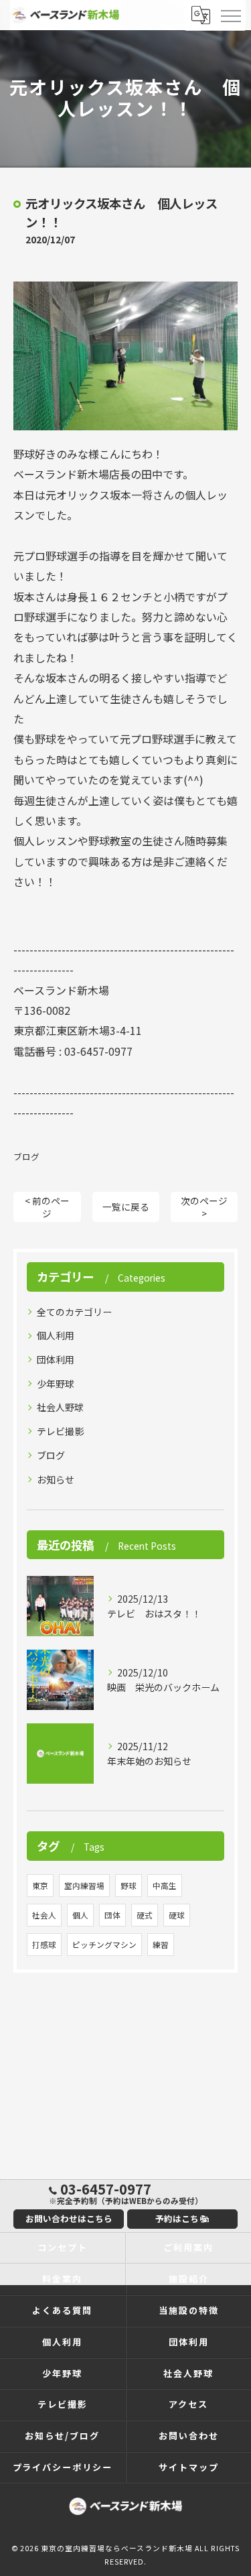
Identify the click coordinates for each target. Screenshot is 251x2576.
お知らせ (56, 1479)
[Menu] (230, 15)
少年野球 (56, 1384)
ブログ (26, 1157)
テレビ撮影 (60, 1431)
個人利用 (56, 1335)
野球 (129, 1886)
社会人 (44, 1915)
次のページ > (204, 1207)
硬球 (177, 1915)
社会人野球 (60, 1407)
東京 (40, 1886)
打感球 (44, 1945)
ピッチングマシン (104, 1945)
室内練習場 (84, 1886)
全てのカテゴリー (74, 1312)
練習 (161, 1945)
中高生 (165, 1886)
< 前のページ (47, 1207)
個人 (80, 1915)
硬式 (145, 1915)
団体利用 (56, 1359)
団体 (112, 1915)
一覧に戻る (126, 1207)
